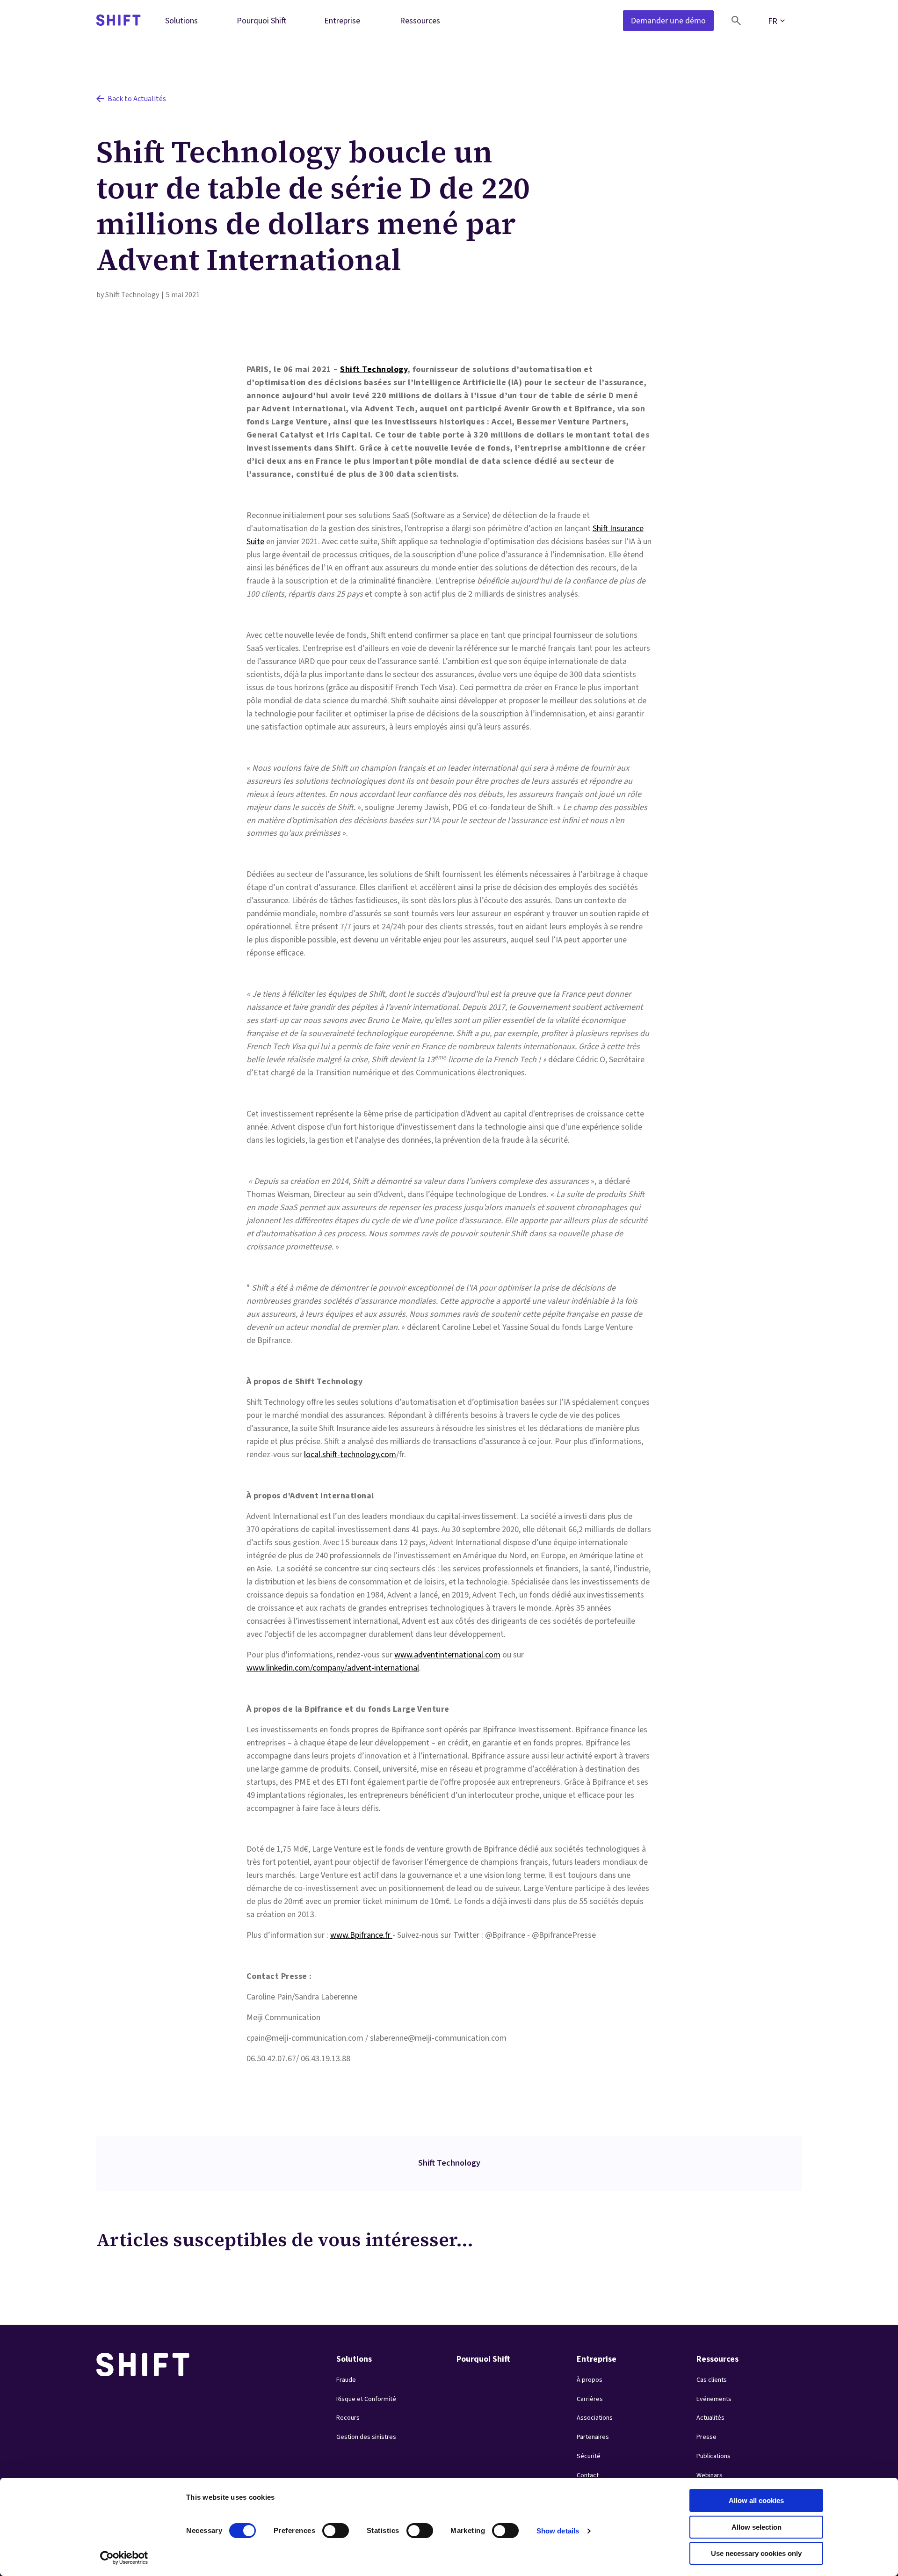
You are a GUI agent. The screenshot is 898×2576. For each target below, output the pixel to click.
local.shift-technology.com (350, 1455)
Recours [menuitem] (348, 2418)
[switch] (327, 2528)
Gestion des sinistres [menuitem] (366, 2437)
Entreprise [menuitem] (342, 20)
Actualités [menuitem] (710, 2418)
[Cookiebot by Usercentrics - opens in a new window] (124, 2558)
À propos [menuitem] (590, 2380)
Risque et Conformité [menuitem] (366, 2399)
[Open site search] (736, 21)
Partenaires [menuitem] (593, 2437)
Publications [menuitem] (713, 2456)
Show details (558, 2531)
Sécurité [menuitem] (589, 2456)
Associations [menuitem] (595, 2418)
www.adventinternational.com (447, 1655)
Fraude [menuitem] (346, 2380)
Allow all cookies (756, 2500)
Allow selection (757, 2527)
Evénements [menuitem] (714, 2399)
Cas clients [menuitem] (712, 2380)
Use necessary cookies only (756, 2553)
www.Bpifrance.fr (361, 1935)
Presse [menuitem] (706, 2437)
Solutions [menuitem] (181, 20)
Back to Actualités (137, 99)
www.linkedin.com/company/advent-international (333, 1668)
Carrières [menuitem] (590, 2399)
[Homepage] (119, 21)
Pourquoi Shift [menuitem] (262, 20)
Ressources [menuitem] (420, 20)
